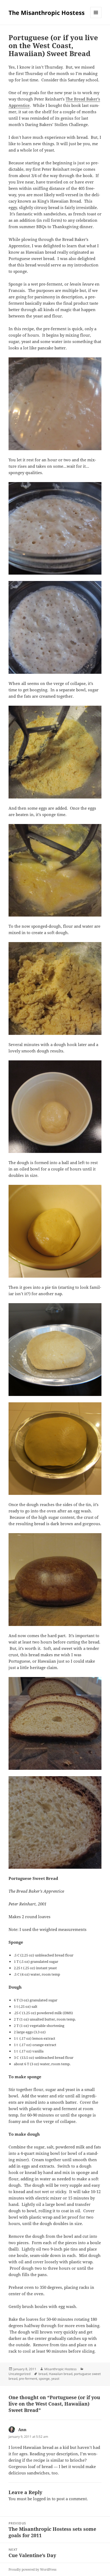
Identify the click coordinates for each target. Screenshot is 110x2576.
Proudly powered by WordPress (32, 2569)
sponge (44, 2379)
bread (43, 2374)
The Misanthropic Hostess (47, 12)
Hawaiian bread (61, 2374)
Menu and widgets (96, 18)
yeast (55, 2379)
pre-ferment (28, 2379)
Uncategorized (19, 2374)
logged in (42, 2499)
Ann (22, 2429)
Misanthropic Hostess (60, 2369)
